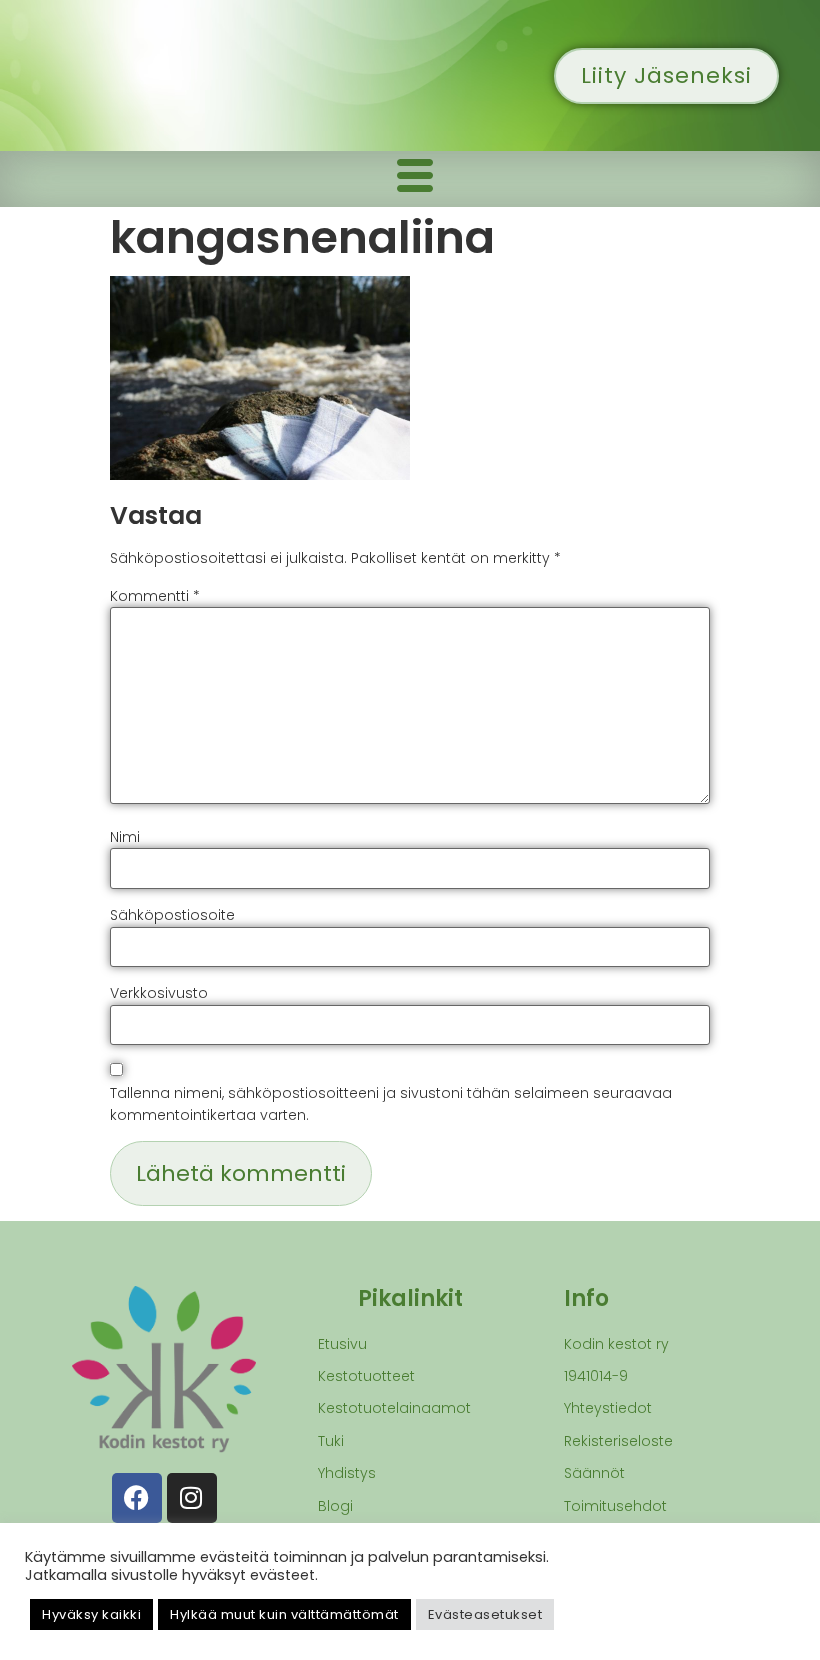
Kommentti (155, 596)
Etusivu (342, 1344)
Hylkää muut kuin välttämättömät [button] (284, 1614)
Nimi (125, 837)
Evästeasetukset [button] (485, 1614)
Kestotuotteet (366, 1376)
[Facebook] (137, 1498)
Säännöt (594, 1473)
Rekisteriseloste (618, 1441)
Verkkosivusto (159, 993)
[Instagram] (192, 1498)
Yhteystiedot (608, 1408)
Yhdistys (347, 1473)
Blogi (335, 1506)
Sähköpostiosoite (172, 915)
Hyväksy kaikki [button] (91, 1614)
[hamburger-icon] (415, 179)
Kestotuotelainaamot (394, 1408)
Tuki (331, 1441)
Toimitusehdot (615, 1506)
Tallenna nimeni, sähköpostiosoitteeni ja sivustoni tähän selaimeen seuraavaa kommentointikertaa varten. (391, 1104)
